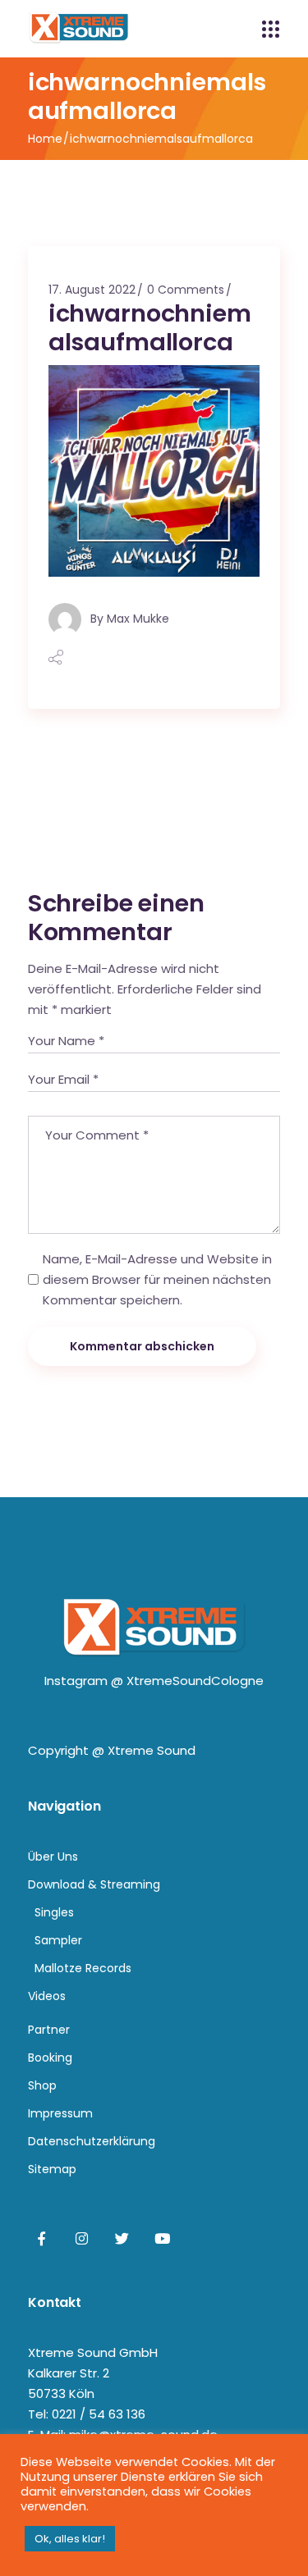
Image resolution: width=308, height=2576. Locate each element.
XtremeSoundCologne (195, 1681)
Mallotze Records (83, 1968)
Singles (54, 1912)
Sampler (58, 1940)
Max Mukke (138, 618)
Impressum (60, 2113)
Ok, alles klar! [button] (70, 2539)
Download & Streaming (94, 1884)
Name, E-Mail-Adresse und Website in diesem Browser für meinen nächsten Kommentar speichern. (157, 1279)
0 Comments (186, 290)
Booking (50, 2058)
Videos (47, 1996)
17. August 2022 (92, 290)
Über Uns (53, 1857)
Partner (49, 2030)
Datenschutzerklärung (92, 2141)
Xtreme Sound (152, 1750)
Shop (42, 2085)
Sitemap (52, 2169)
